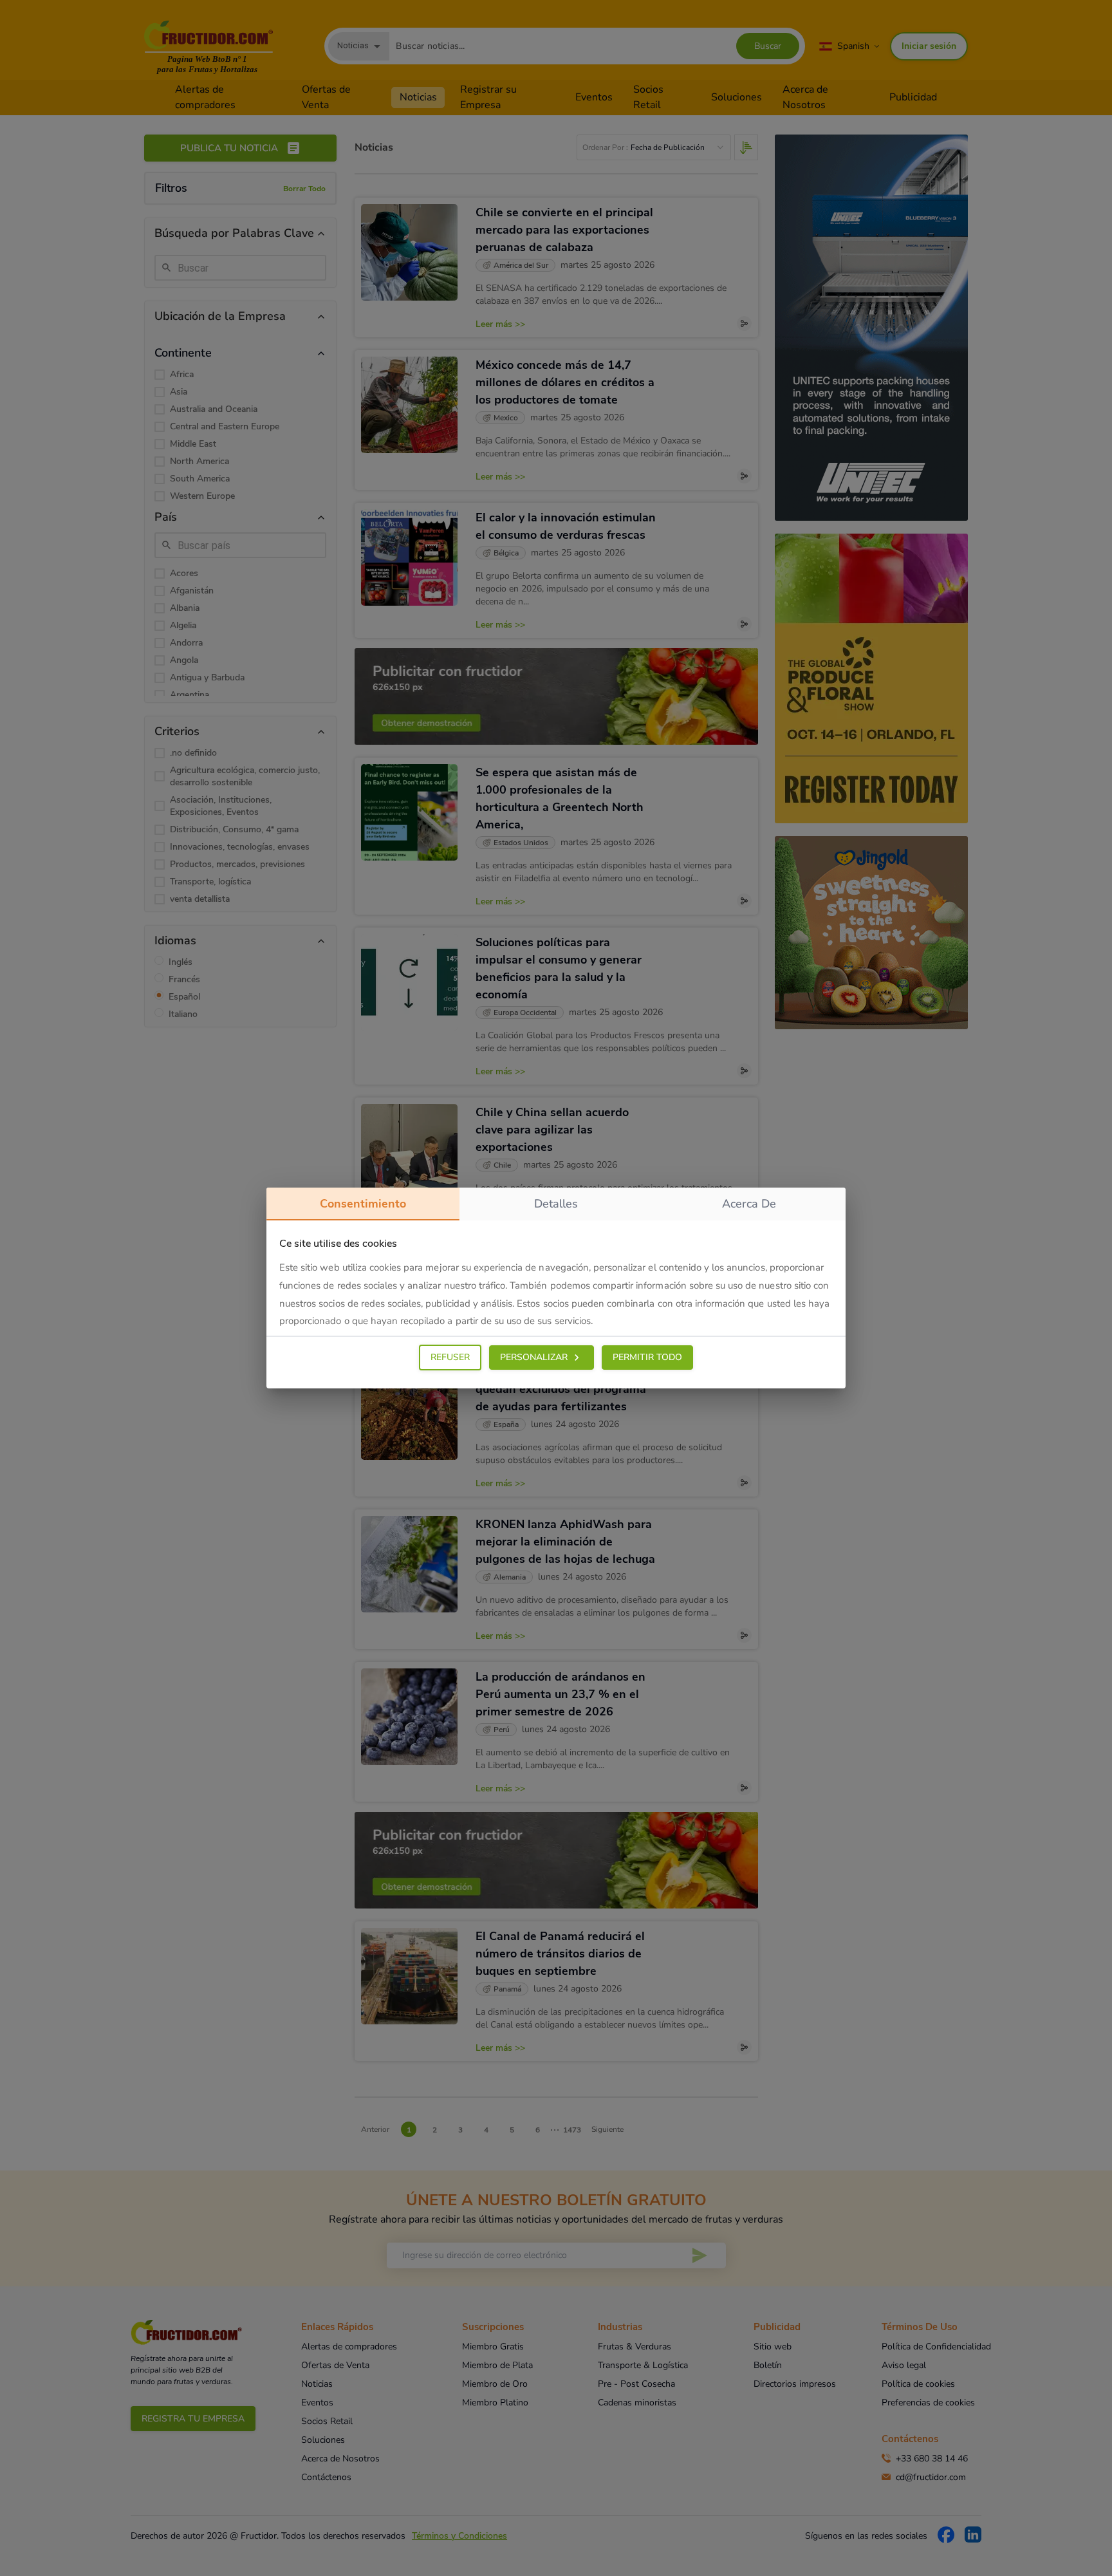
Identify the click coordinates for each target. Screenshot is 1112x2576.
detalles (556, 1204)
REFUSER (450, 1357)
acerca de (749, 1204)
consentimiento (363, 1204)
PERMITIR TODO (647, 1357)
